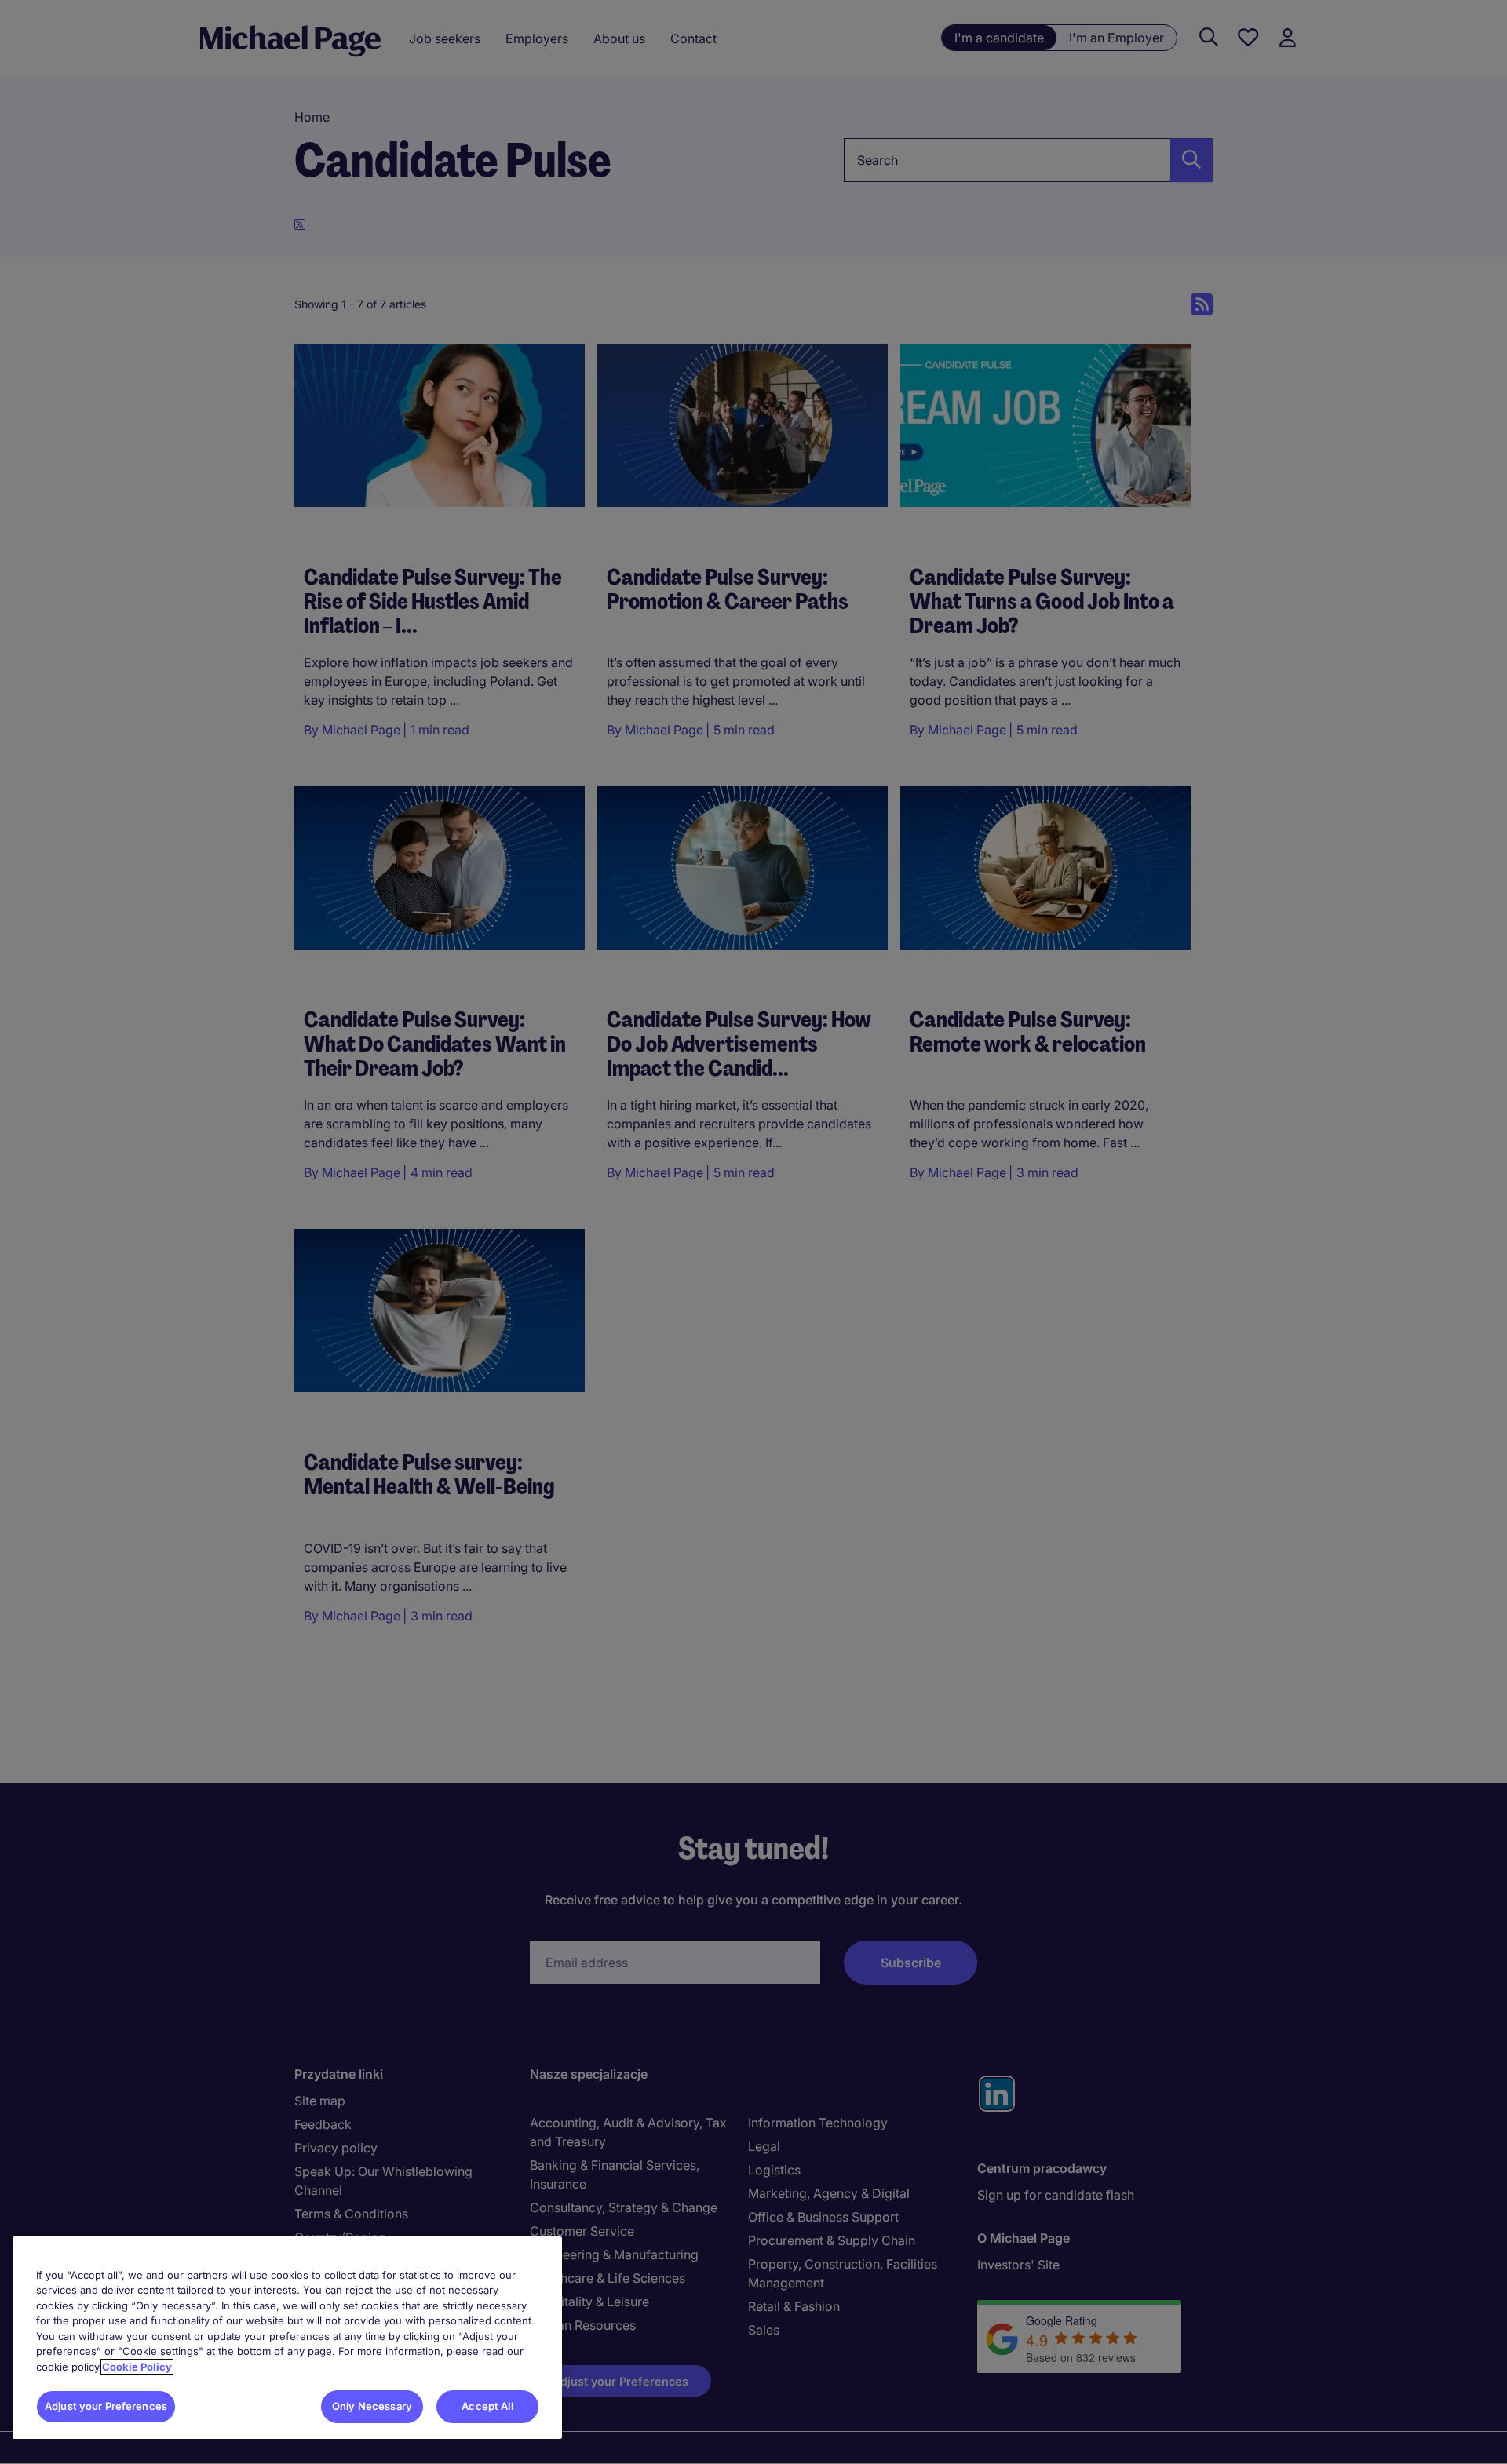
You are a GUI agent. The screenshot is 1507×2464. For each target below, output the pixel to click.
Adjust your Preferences (106, 2406)
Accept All (487, 2406)
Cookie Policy (137, 2367)
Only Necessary (372, 2406)
